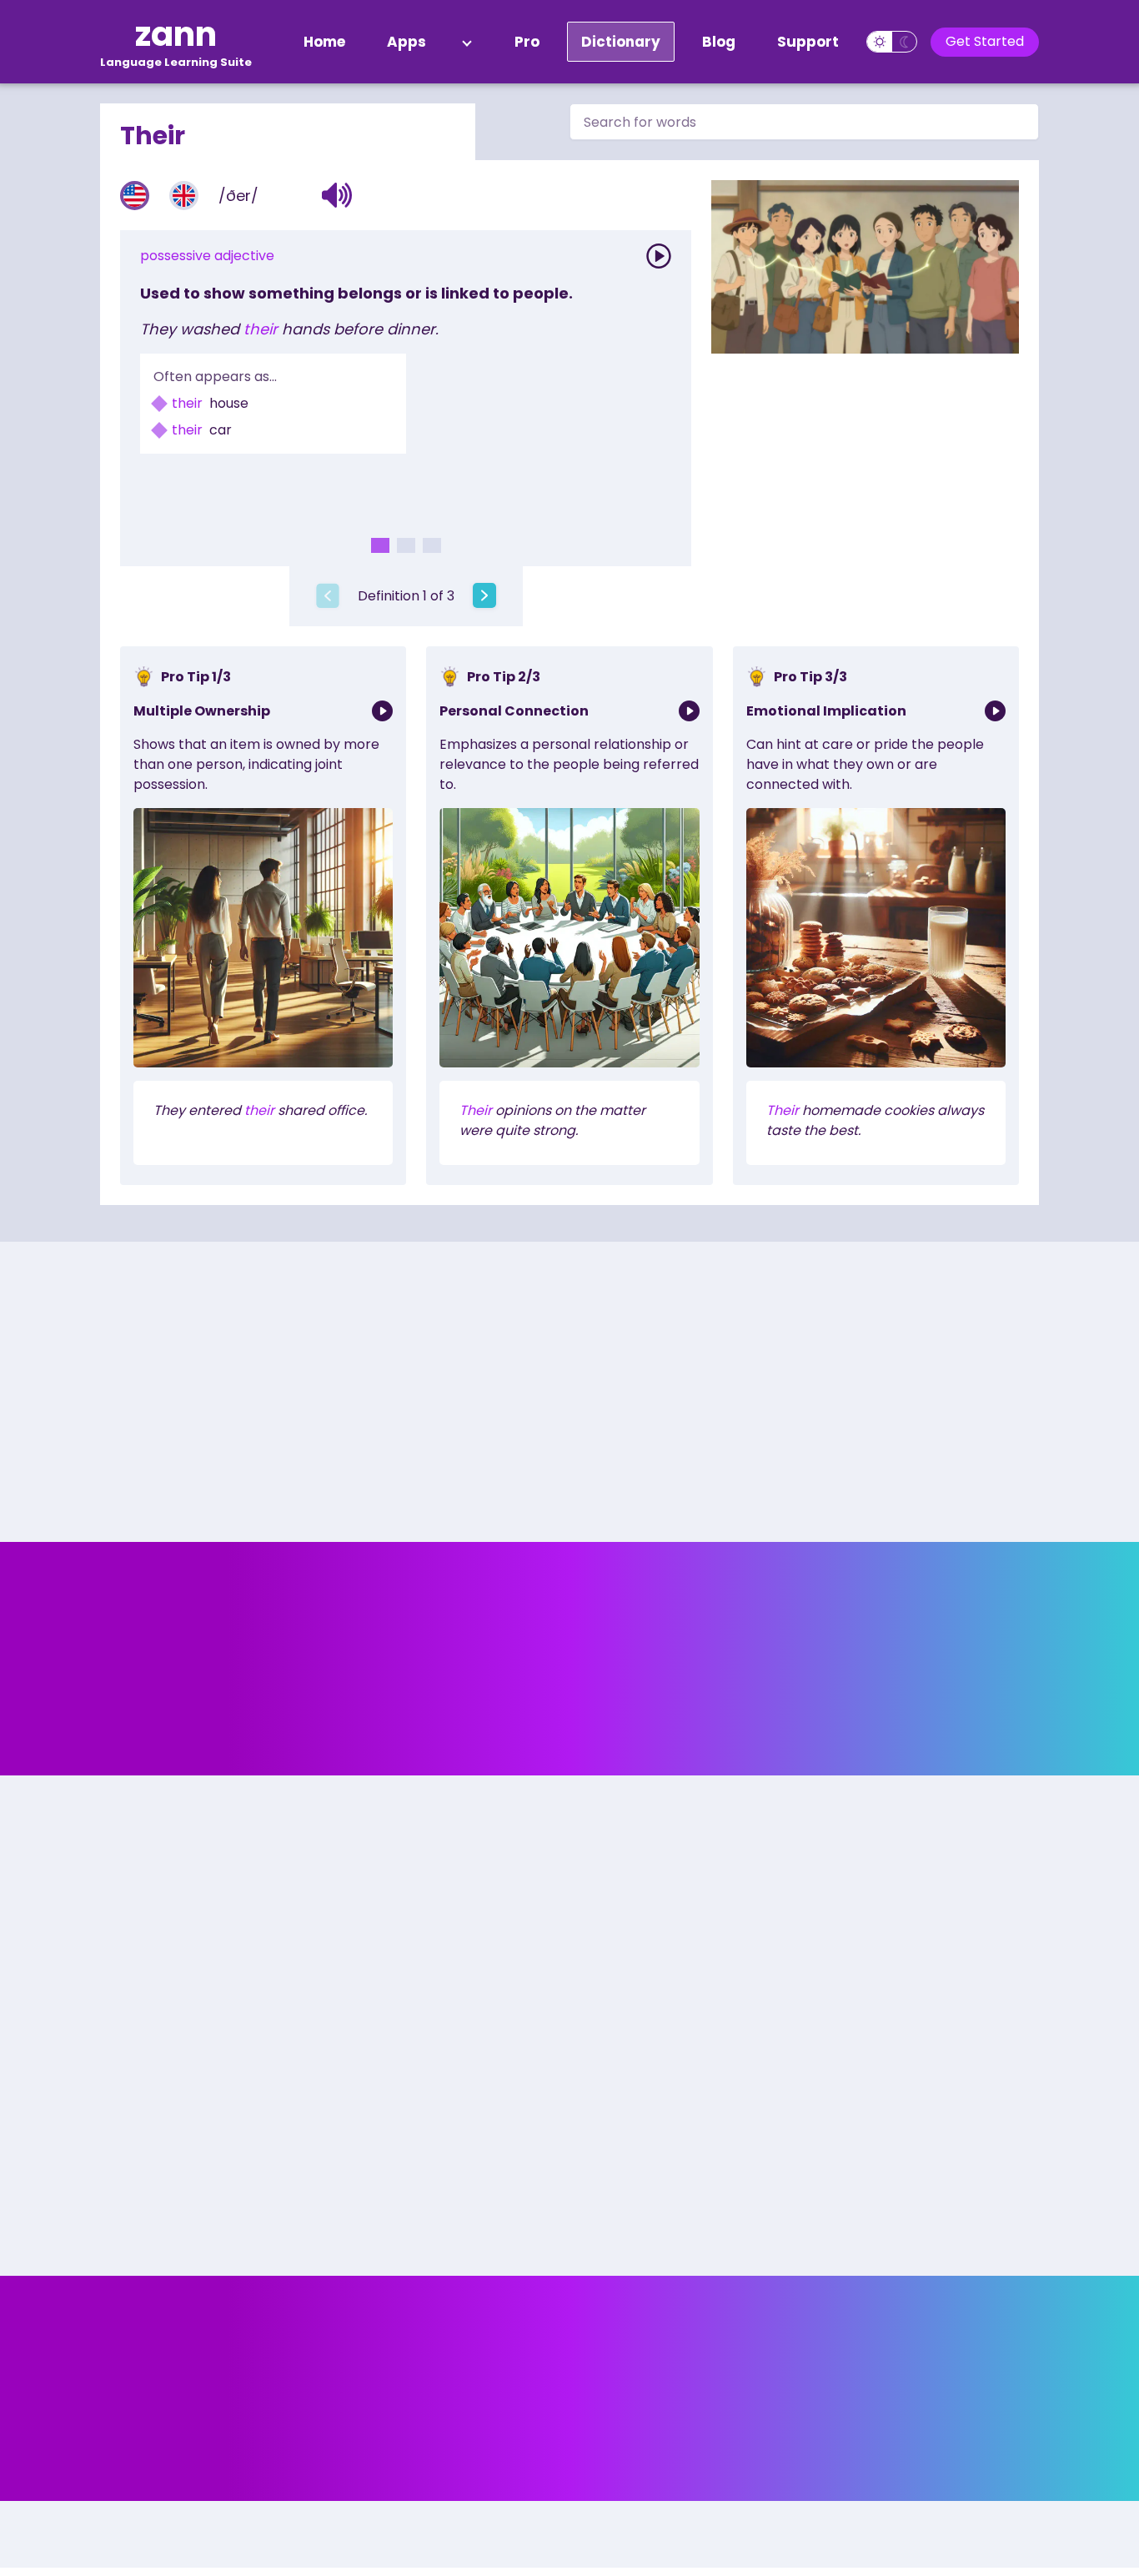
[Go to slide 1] (380, 545)
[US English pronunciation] (135, 196)
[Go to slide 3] (432, 545)
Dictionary (621, 42)
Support (808, 42)
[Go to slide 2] (406, 545)
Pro (527, 42)
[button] (337, 195)
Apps (406, 42)
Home (324, 42)
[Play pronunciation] (659, 256)
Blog (719, 42)
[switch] (892, 42)
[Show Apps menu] (467, 42)
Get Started (985, 41)
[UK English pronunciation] (184, 196)
